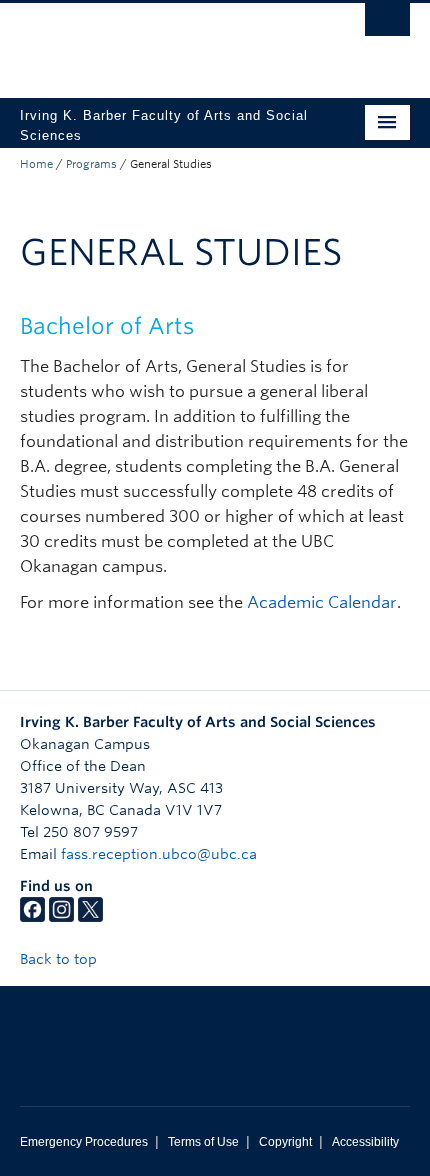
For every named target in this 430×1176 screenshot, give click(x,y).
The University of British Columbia (156, 41)
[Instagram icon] (61, 917)
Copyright (285, 1142)
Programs (91, 164)
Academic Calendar (322, 602)
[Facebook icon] (32, 917)
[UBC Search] (387, 25)
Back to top (60, 959)
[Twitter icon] (90, 917)
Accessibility (365, 1142)
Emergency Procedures (84, 1142)
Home (36, 164)
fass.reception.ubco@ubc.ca (159, 854)
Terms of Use (203, 1142)
